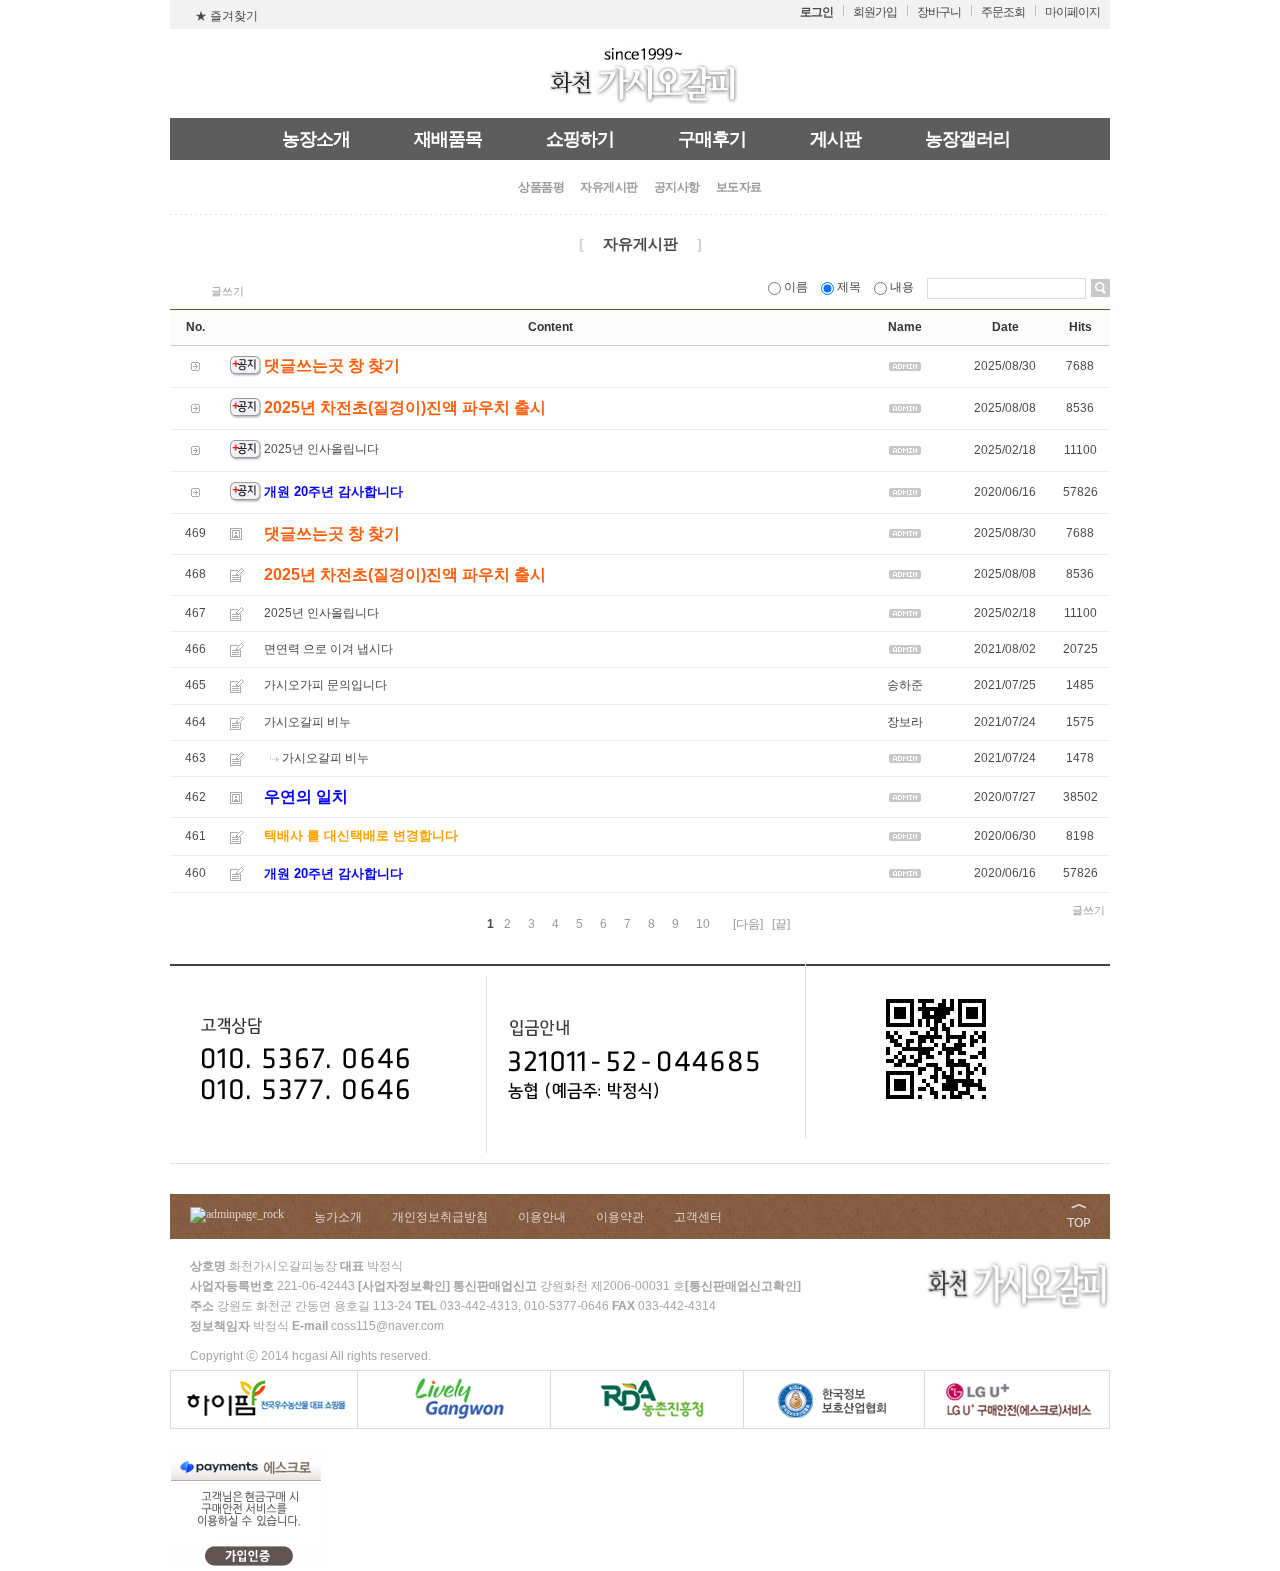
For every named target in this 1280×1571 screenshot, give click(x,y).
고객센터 (698, 1217)
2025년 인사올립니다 (321, 450)
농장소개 (316, 139)
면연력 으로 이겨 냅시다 (328, 649)
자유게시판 (609, 187)
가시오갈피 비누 (307, 722)
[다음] (748, 924)
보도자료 (739, 187)
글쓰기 (227, 291)
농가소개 (338, 1217)
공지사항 (677, 187)
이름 (796, 287)
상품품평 (541, 187)
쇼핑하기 (580, 139)
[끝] (781, 924)
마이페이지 (1072, 12)
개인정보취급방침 (440, 1217)
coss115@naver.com (387, 1326)
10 (703, 924)
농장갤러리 (967, 139)
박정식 (259, 1326)
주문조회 (1003, 12)
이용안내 (542, 1217)
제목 (849, 287)
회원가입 (875, 12)
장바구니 (939, 12)
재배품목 (448, 139)
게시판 (835, 139)
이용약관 (620, 1217)
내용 (902, 287)
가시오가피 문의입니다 (325, 686)
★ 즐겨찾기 (226, 16)
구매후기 (712, 139)
